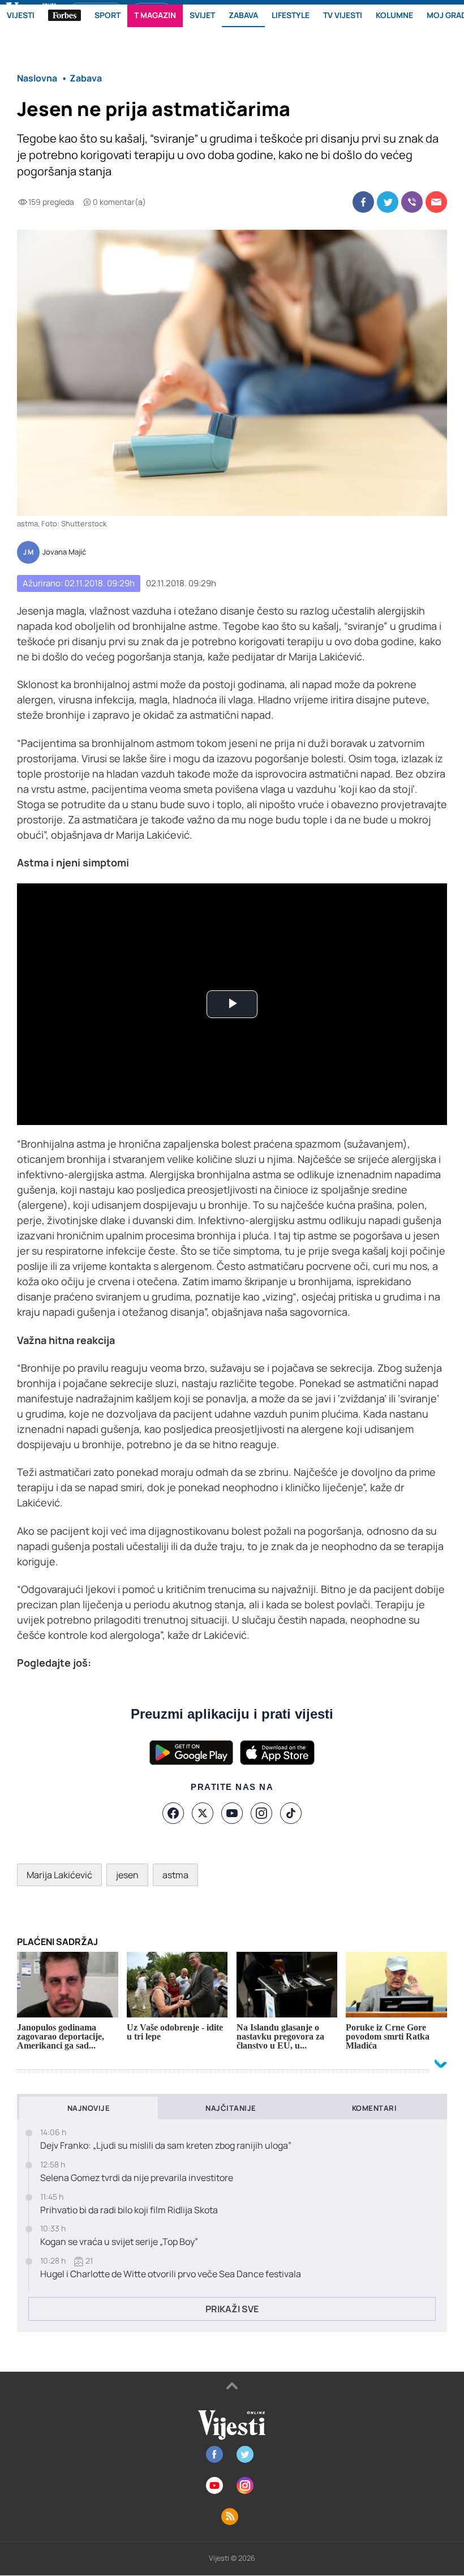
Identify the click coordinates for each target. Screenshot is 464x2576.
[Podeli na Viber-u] (412, 202)
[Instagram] (261, 1813)
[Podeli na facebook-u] (363, 202)
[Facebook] (173, 1813)
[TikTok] (291, 1813)
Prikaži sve (232, 2309)
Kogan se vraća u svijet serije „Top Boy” (119, 2242)
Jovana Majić (64, 552)
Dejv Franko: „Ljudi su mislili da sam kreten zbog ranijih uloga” (166, 2146)
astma (175, 1875)
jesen (127, 1875)
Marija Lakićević (59, 1875)
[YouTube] (232, 1813)
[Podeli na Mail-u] (436, 202)
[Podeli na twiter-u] (388, 202)
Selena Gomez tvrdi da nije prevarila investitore (137, 2178)
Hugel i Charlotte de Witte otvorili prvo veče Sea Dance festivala (171, 2274)
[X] (203, 1813)
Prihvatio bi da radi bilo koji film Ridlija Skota (129, 2210)
